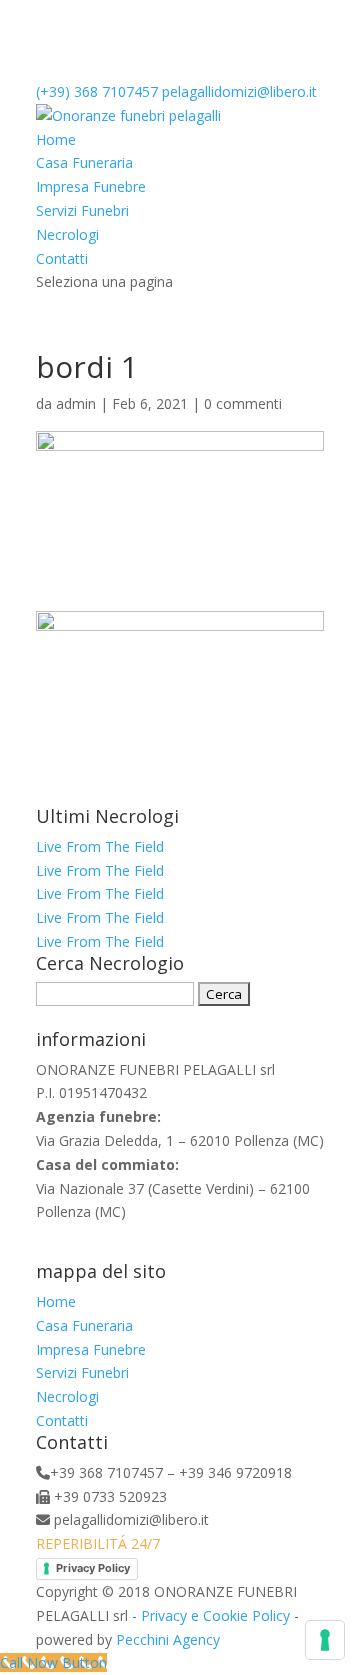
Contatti (62, 258)
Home (56, 139)
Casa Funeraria (84, 162)
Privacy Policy (93, 1568)
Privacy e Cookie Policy (215, 1615)
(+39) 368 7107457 (97, 91)
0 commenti (243, 403)
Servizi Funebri (82, 210)
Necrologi (67, 234)
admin (76, 403)
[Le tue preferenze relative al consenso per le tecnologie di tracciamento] (325, 1640)
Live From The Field (100, 846)
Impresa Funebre (91, 186)
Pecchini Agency (168, 1639)
